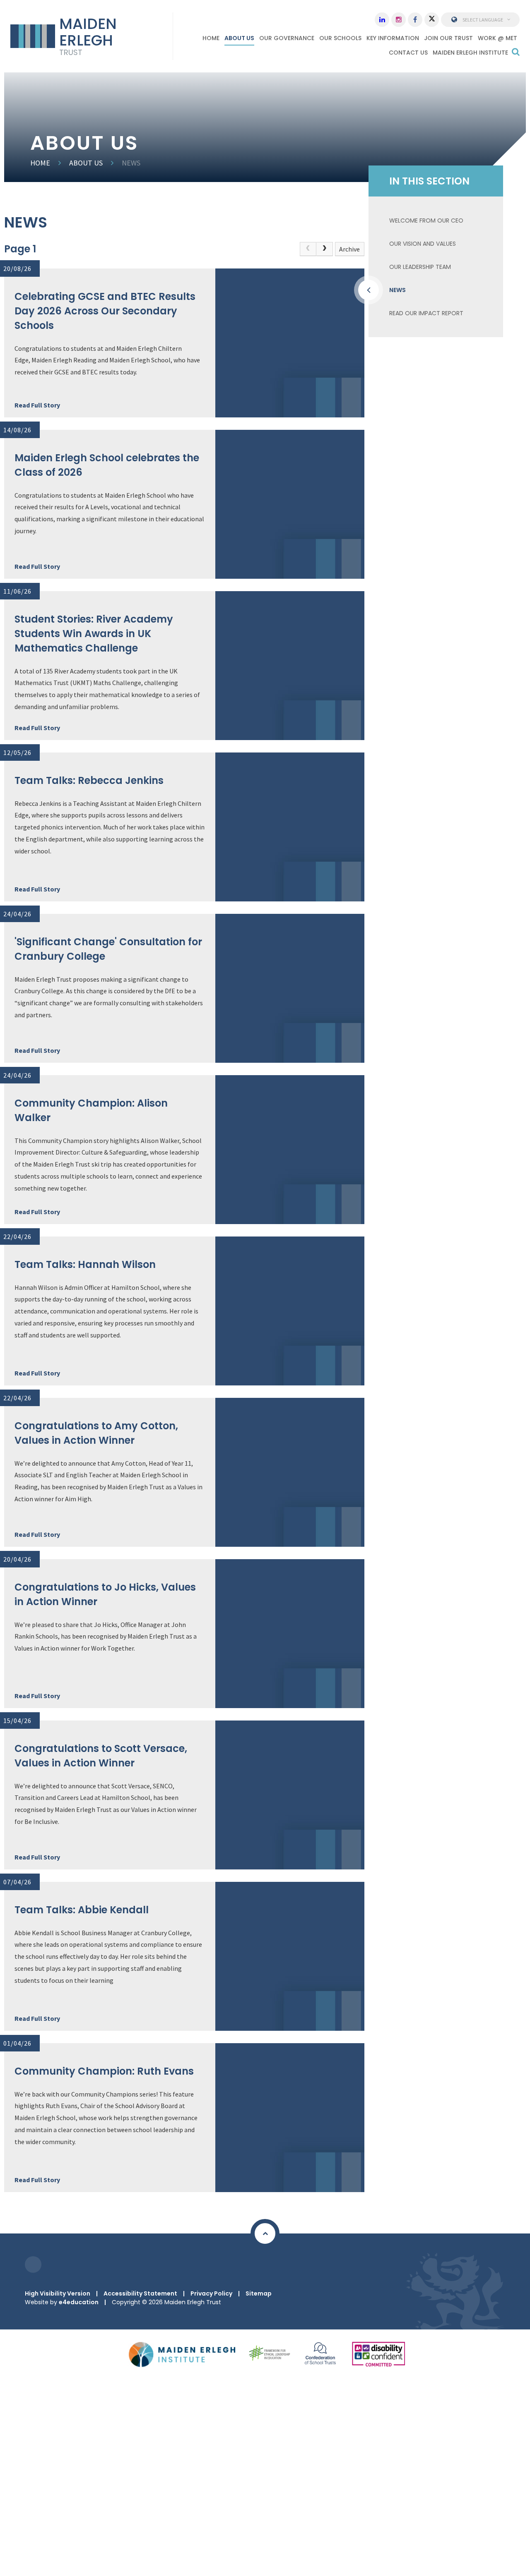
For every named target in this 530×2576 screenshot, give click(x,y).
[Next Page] (325, 249)
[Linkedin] (382, 20)
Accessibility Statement (140, 2293)
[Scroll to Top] (265, 2233)
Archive (349, 249)
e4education (79, 2302)
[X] (432, 20)
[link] (308, 249)
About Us (86, 163)
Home (40, 163)
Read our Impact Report (426, 313)
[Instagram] (399, 20)
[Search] (516, 52)
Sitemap (259, 2293)
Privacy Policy (211, 2293)
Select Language (483, 20)
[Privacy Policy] (33, 2264)
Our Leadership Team (420, 267)
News (131, 163)
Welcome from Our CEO (426, 220)
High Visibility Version (58, 2293)
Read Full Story (37, 405)
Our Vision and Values (423, 244)
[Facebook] (415, 20)
